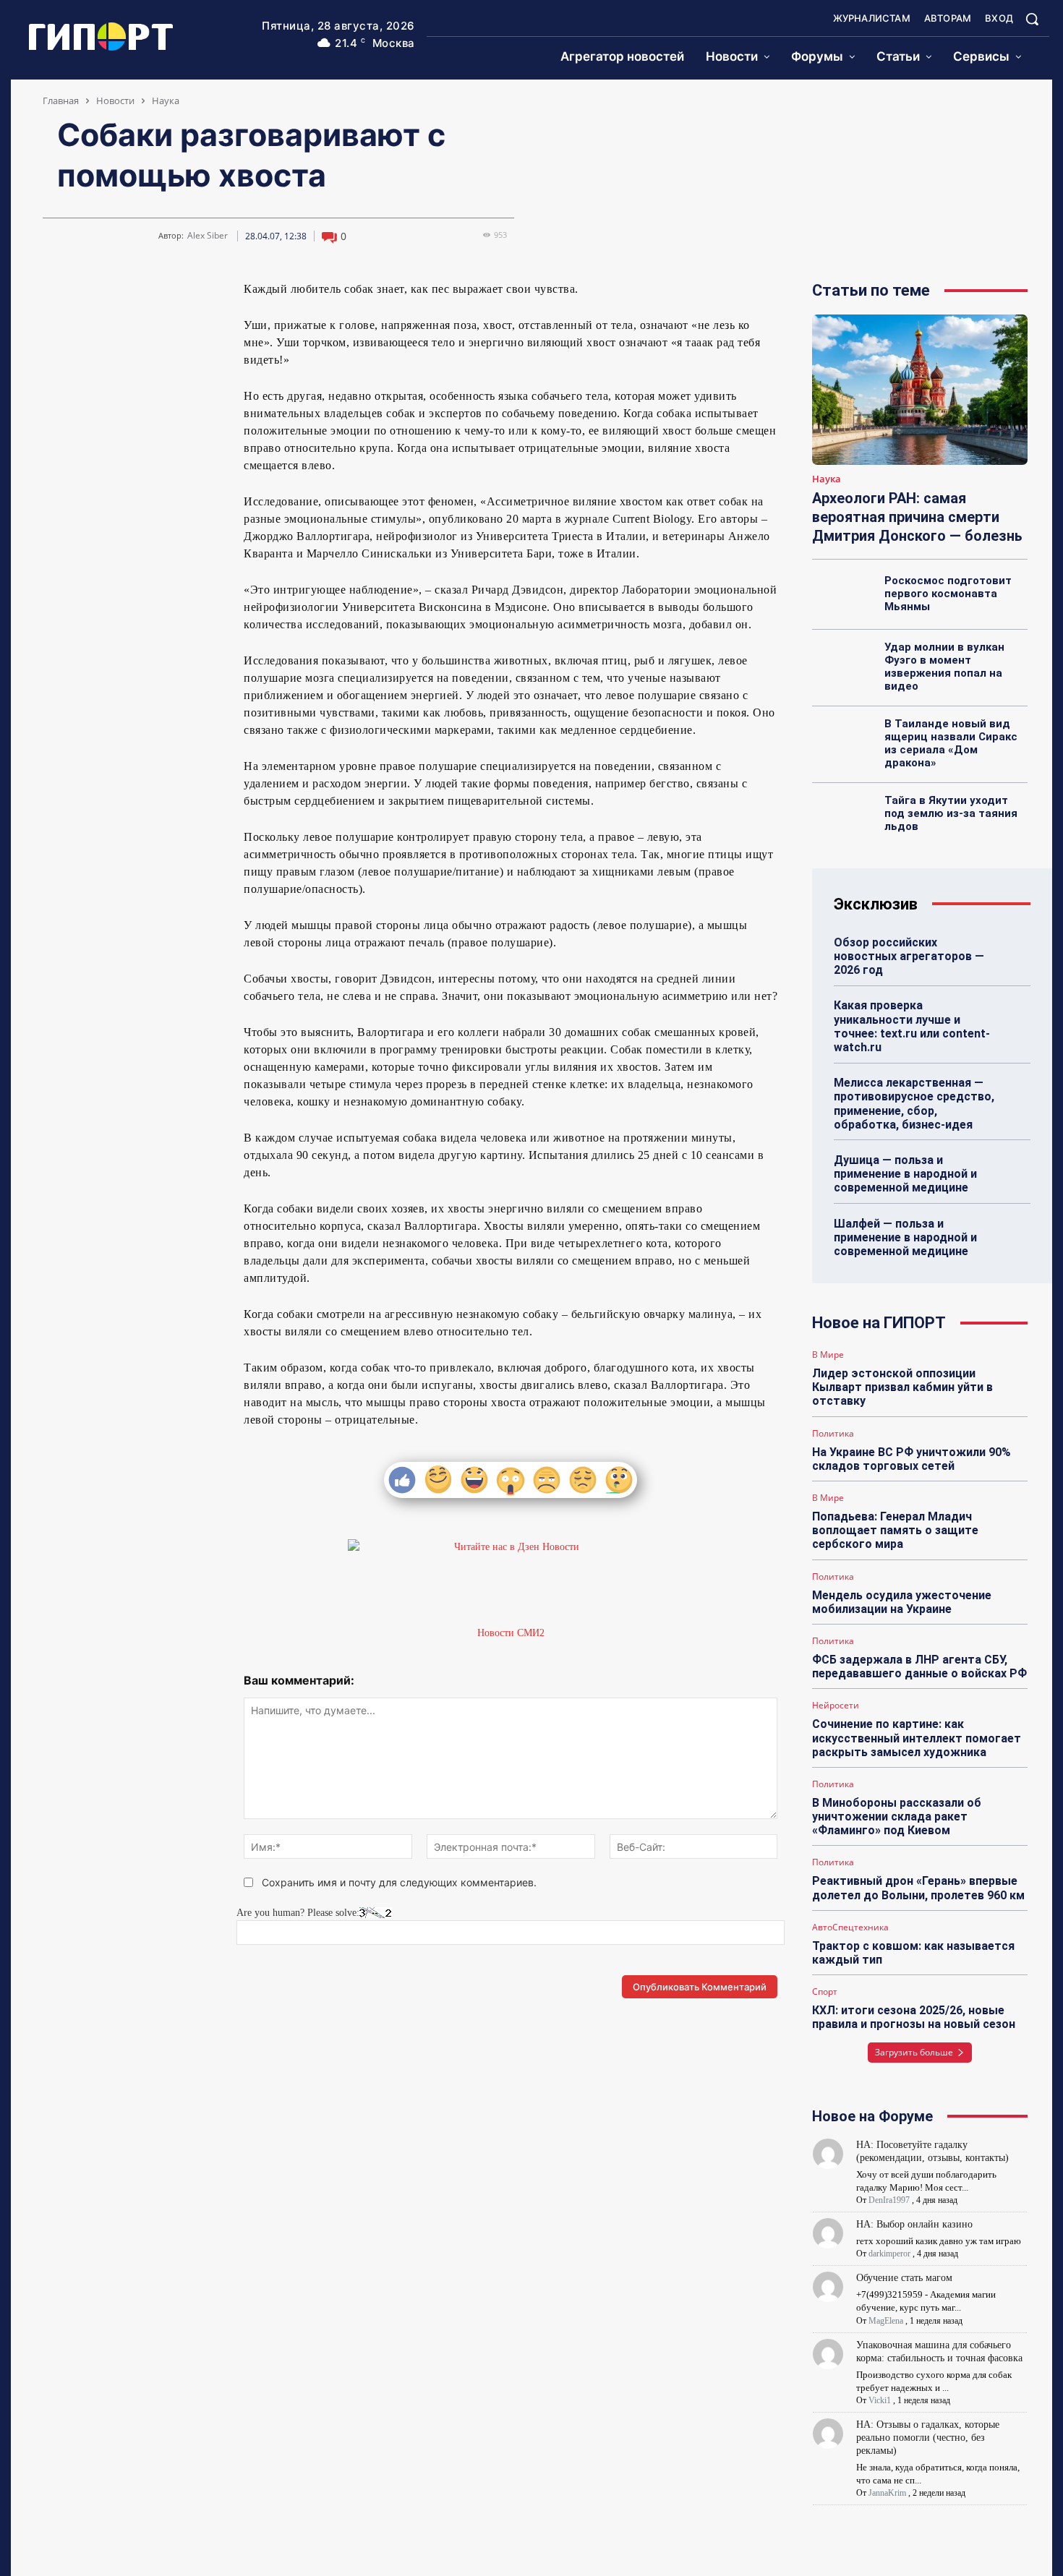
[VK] (56, 295)
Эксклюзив (876, 904)
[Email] (155, 295)
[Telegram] (89, 295)
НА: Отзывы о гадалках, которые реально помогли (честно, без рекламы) (928, 2438)
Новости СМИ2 (511, 1633)
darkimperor (889, 2254)
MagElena (886, 2321)
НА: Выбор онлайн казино (914, 2224)
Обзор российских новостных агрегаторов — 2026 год (909, 956)
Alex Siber (208, 236)
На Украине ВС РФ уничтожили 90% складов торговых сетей (912, 1459)
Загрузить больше (914, 2052)
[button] (1032, 19)
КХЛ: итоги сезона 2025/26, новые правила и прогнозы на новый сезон (914, 2017)
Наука (166, 100)
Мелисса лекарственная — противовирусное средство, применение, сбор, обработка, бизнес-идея (914, 1104)
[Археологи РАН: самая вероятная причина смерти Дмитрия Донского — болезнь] (920, 390)
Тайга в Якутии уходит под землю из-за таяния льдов (951, 813)
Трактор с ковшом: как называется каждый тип (913, 1953)
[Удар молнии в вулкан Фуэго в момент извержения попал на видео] (844, 663)
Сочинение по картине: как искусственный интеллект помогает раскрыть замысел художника (917, 1738)
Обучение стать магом (904, 2278)
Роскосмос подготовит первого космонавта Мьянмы (948, 594)
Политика (833, 1434)
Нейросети (836, 1706)
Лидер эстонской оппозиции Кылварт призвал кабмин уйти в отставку (902, 1387)
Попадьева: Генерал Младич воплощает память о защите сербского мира (895, 1530)
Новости (115, 100)
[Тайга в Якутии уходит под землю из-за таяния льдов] (844, 816)
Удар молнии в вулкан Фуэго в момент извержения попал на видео (944, 667)
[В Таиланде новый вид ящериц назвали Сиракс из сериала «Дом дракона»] (844, 740)
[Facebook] (122, 295)
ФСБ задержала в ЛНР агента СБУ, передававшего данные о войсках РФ (919, 1666)
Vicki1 (880, 2400)
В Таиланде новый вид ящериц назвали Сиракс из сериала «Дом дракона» (951, 743)
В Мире (828, 1355)
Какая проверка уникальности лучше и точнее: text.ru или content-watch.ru (912, 1026)
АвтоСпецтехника (850, 1927)
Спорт (825, 1992)
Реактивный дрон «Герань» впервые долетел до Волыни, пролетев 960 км (918, 1888)
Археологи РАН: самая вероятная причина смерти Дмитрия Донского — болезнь (917, 517)
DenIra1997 (889, 2200)
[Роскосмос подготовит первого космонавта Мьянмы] (844, 596)
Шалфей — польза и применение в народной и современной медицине (905, 1237)
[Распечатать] (189, 295)
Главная (61, 100)
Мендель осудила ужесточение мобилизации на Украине (902, 1602)
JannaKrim (887, 2493)
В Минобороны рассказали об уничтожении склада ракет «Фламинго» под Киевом (897, 1817)
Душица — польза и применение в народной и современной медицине (905, 1174)
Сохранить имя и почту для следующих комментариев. (399, 1882)
